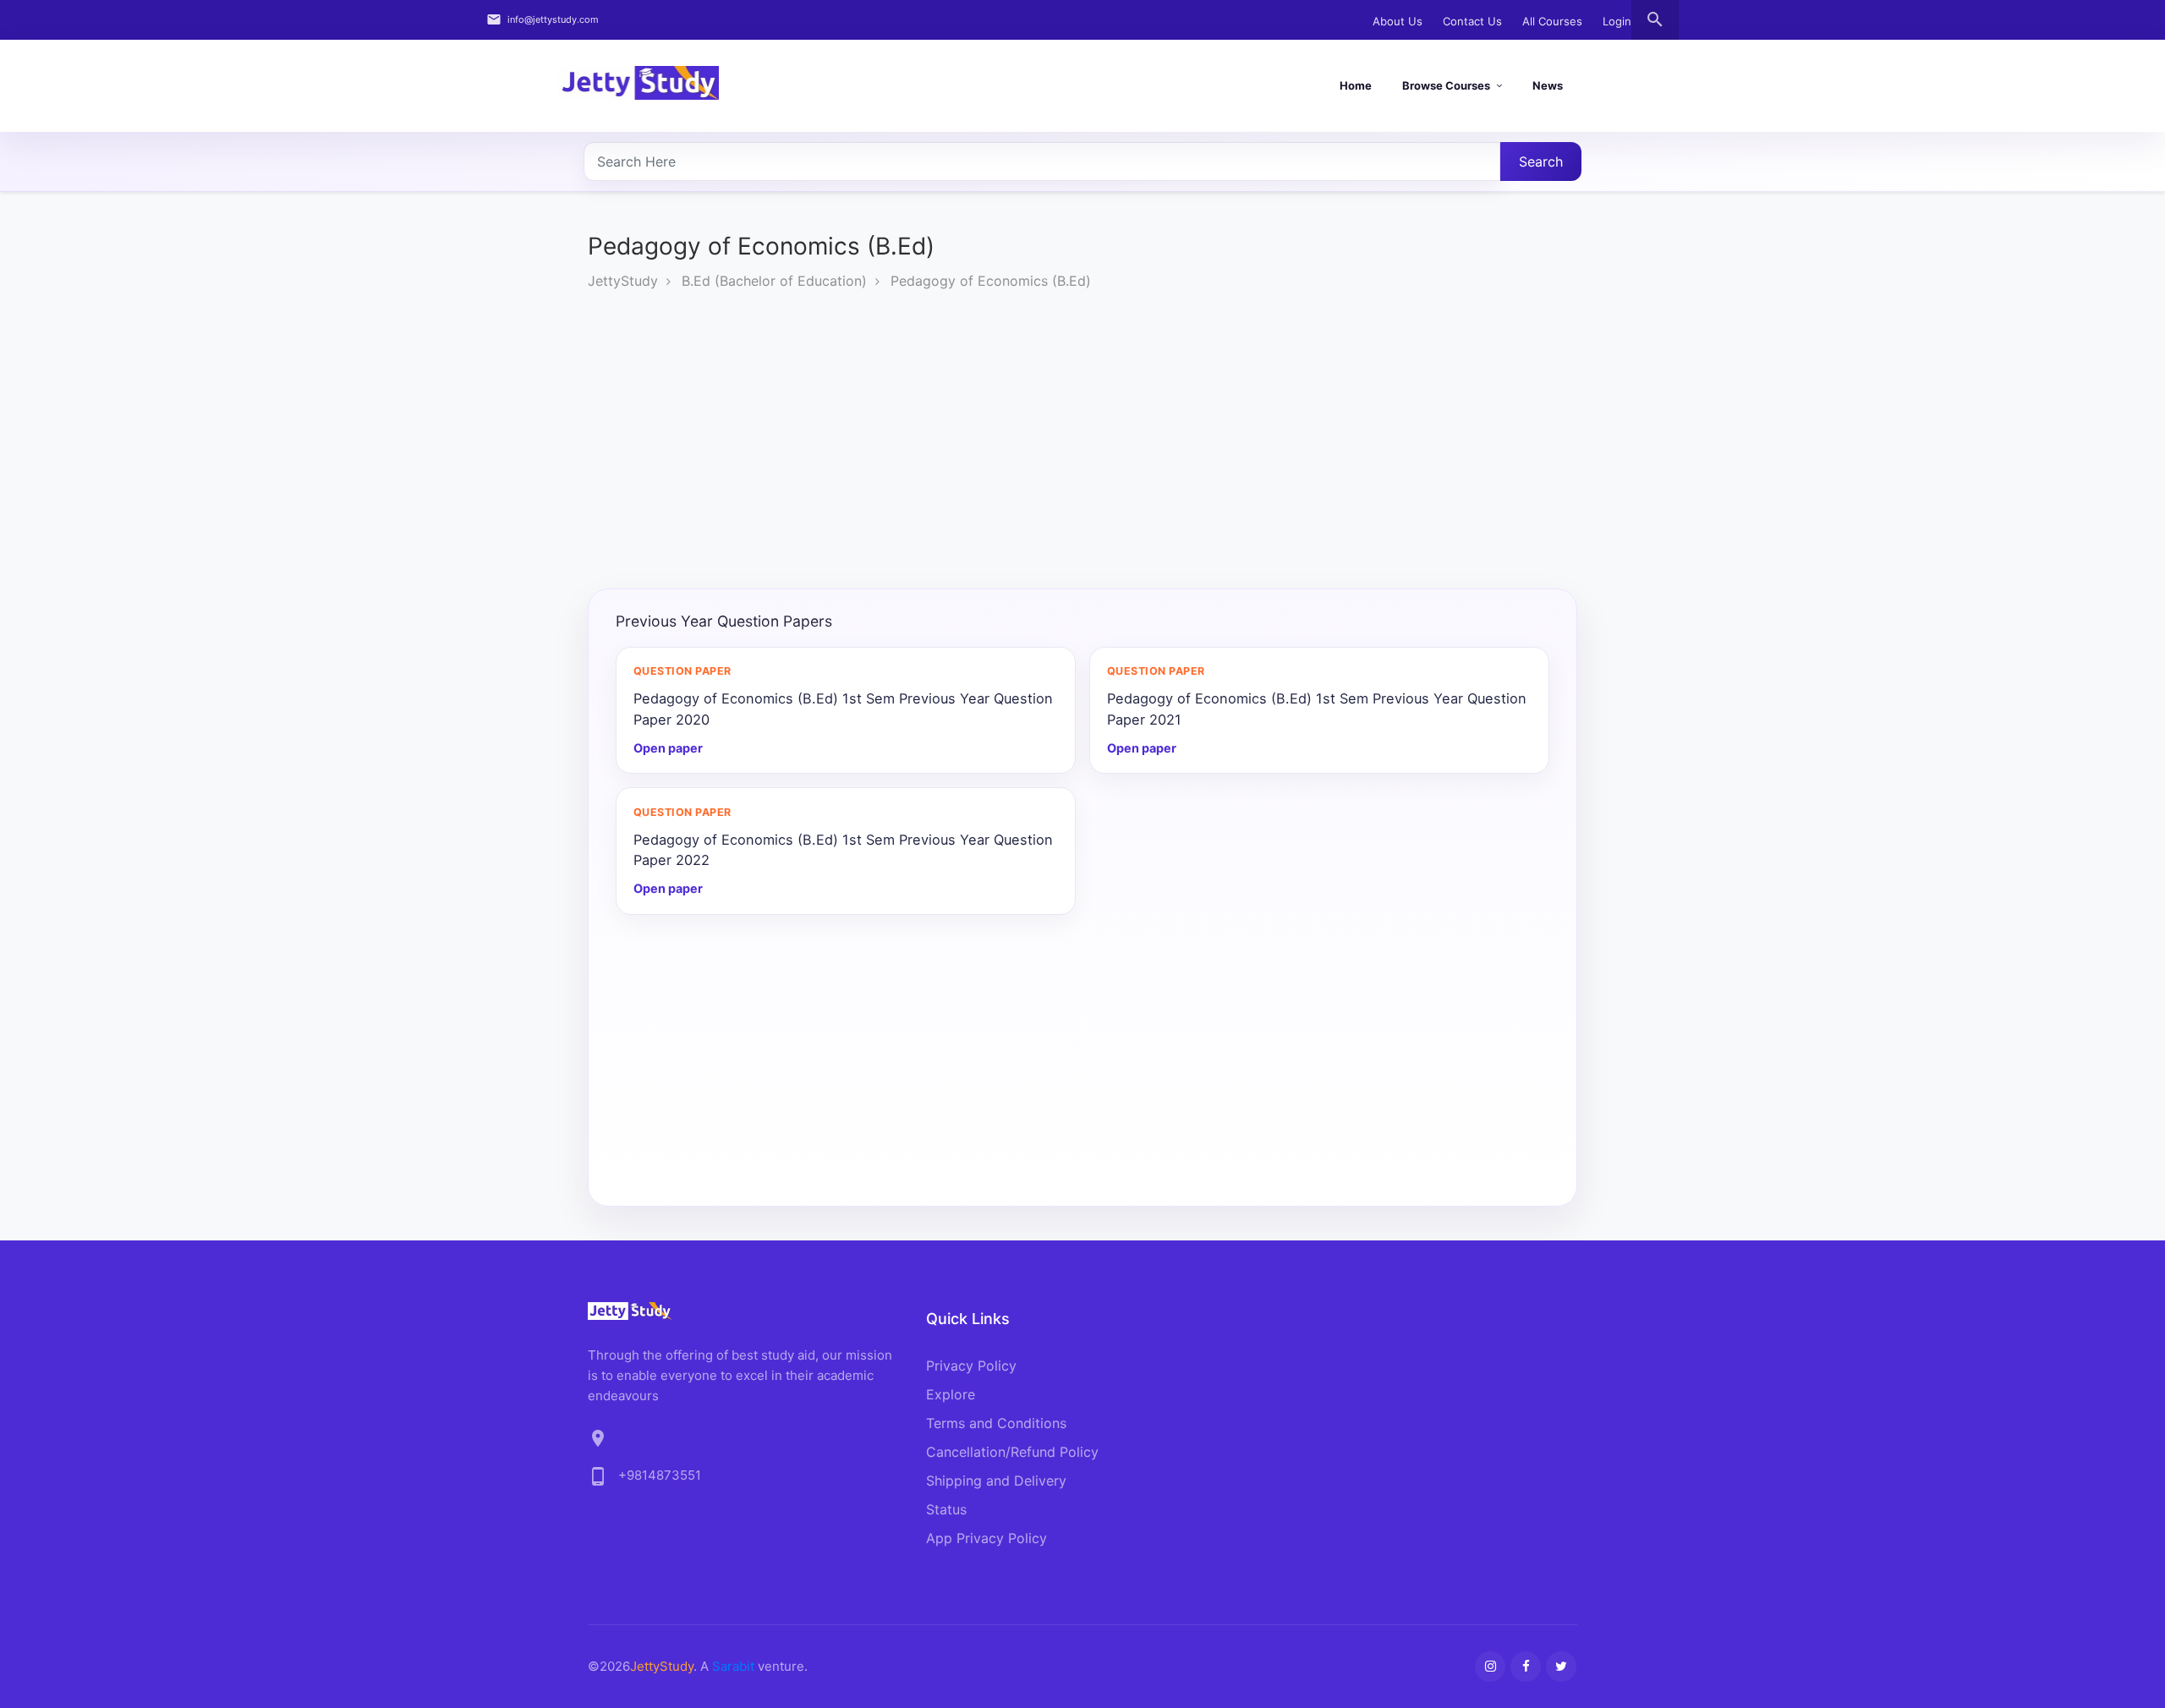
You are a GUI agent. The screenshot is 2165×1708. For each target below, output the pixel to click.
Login (1617, 21)
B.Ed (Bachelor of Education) (774, 281)
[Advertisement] (1082, 443)
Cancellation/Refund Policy (1012, 1452)
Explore (951, 1394)
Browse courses (1446, 85)
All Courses (1552, 21)
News (1548, 85)
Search (1541, 161)
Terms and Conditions (996, 1423)
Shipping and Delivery (996, 1481)
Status (946, 1509)
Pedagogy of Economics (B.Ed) (991, 281)
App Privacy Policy (987, 1538)
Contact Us (1472, 21)
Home (1356, 85)
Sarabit (733, 1666)
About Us (1398, 21)
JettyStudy (623, 281)
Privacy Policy (971, 1366)
